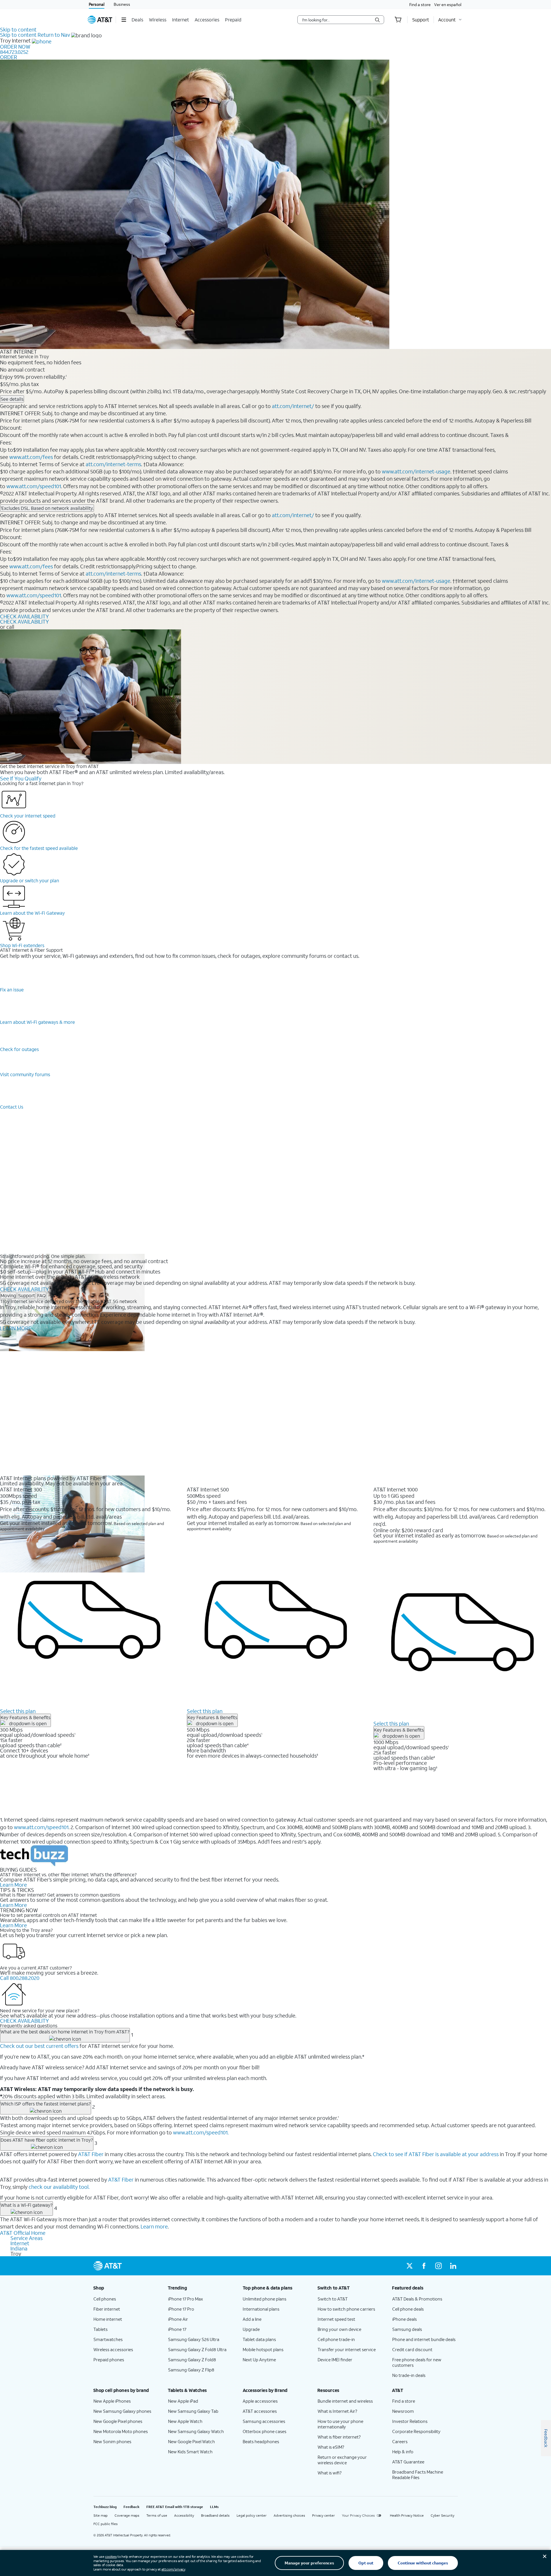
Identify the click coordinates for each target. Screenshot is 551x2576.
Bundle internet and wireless (345, 2401)
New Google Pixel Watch (191, 2441)
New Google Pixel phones (118, 2421)
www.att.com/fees (31, 457)
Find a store (420, 4)
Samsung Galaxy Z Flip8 (191, 2370)
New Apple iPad (183, 2401)
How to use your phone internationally (340, 2424)
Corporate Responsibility (416, 2431)
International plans (261, 2309)
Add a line (252, 2319)
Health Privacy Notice (407, 2515)
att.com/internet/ (293, 406)
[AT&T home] (100, 20)
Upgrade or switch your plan (30, 880)
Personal (97, 4)
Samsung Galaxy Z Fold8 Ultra (197, 2349)
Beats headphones (261, 2441)
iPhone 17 (177, 2329)
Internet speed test (336, 2319)
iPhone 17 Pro (181, 2309)
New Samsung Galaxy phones (122, 2411)
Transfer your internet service (347, 2349)
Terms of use (157, 2515)
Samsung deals (407, 2329)
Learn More (13, 1885)
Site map (101, 2515)
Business (122, 4)
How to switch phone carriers (346, 2309)
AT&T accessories (260, 2411)
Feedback (131, 2507)
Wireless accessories (113, 2349)
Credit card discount (412, 2349)
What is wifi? (330, 2473)
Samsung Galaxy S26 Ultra (194, 2339)
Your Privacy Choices (358, 2515)
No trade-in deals (409, 2375)
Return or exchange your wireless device (342, 2460)
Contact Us (12, 1107)
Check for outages (19, 1049)
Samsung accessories (264, 2421)
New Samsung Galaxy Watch (196, 2431)
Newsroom (403, 2411)
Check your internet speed (28, 816)
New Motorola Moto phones (121, 2431)
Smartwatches (108, 2339)
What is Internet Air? (337, 2411)
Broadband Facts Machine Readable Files (418, 2475)
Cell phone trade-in (336, 2339)
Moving (8, 1295)
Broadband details (215, 2515)
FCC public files (106, 2524)
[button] (124, 20)
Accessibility (184, 2515)
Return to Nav (54, 35)
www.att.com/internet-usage (416, 471)
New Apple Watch (185, 2421)
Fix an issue (12, 990)
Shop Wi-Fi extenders (22, 945)
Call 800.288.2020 (20, 1978)
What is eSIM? (331, 2447)
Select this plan (18, 1711)
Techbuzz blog (105, 2507)
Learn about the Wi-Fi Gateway (32, 913)
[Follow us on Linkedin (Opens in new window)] (453, 2266)
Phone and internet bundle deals (424, 2339)
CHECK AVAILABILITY (24, 616)
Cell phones (105, 2299)
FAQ (42, 1295)
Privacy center (324, 2515)
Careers (400, 2441)
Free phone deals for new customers (417, 2362)
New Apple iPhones (112, 2401)
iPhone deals (405, 2319)
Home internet (108, 2319)
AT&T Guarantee (408, 2462)
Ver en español (448, 4)
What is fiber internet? (339, 2437)
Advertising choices (289, 2515)
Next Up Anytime (259, 2360)
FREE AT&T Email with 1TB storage (175, 2507)
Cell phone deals (408, 2309)
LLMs (214, 2507)
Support (27, 1295)
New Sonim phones (112, 2441)
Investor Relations (410, 2421)
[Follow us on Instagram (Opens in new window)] (438, 2266)
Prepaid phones (109, 2360)
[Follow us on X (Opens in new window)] (410, 2266)
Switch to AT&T (333, 2299)
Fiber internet (107, 2309)
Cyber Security (443, 2515)
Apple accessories (260, 2401)
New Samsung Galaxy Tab (193, 2411)
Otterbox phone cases (265, 2431)
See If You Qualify (21, 778)
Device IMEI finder (335, 2360)
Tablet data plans (259, 2339)
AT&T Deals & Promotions (417, 2299)
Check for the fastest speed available (39, 848)
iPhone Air (178, 2319)
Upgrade (251, 2329)
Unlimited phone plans (265, 2299)
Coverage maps (127, 2515)
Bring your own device (339, 2329)
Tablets (101, 2329)
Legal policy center (252, 2515)
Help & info (403, 2452)
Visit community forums (25, 1074)
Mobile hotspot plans (263, 2349)
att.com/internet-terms (113, 464)
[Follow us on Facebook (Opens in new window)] (424, 2266)
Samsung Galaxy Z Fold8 (192, 2360)
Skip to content (18, 30)
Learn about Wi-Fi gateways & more (37, 1022)
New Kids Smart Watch (190, 2452)
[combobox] (337, 20)
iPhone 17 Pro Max (186, 2299)
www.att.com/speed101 (34, 486)
